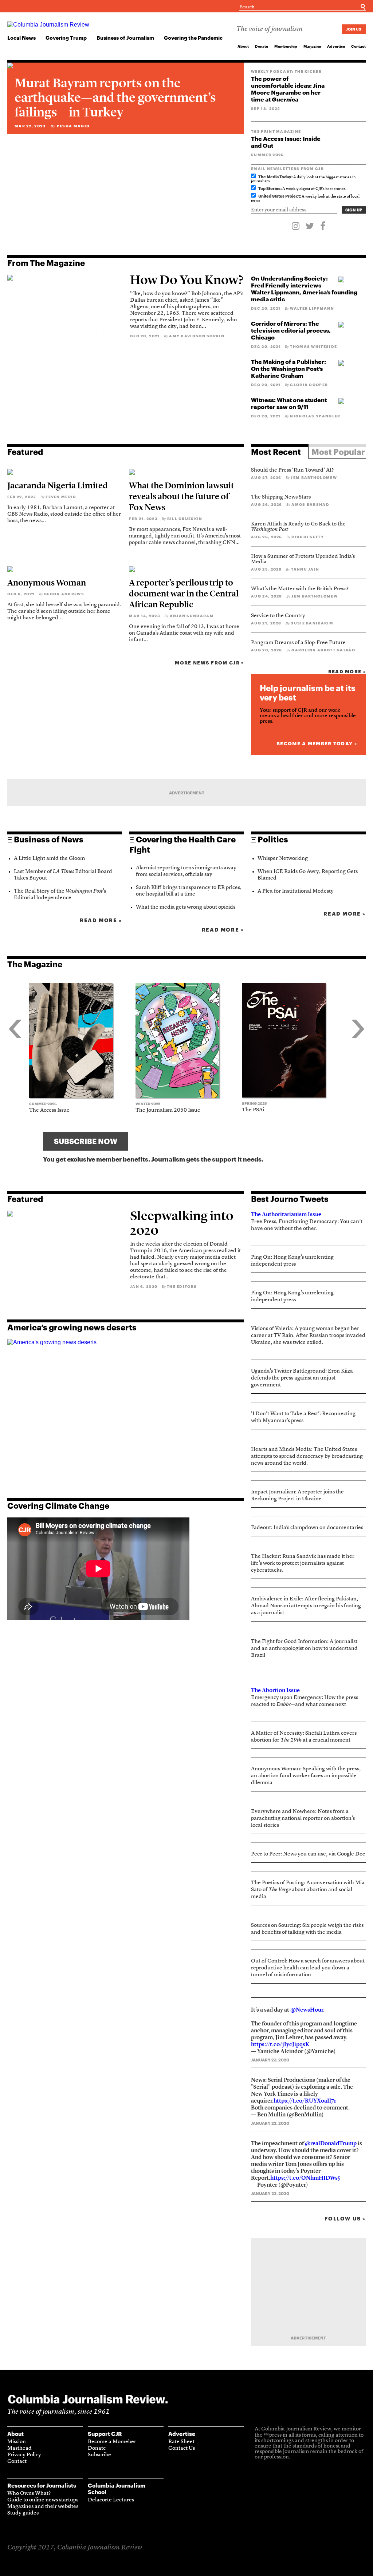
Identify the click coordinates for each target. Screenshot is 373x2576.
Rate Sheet (181, 2442)
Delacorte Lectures (111, 2500)
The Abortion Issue (275, 1690)
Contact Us (182, 2448)
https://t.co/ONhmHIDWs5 (305, 2178)
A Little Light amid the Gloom (49, 859)
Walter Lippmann (312, 308)
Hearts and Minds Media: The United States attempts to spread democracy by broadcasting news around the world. (307, 1456)
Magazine (312, 46)
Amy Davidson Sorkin (197, 336)
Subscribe (99, 2455)
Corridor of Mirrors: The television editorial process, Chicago (291, 330)
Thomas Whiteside (313, 346)
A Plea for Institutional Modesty (296, 891)
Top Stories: (270, 188)
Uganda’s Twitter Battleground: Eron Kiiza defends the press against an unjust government (302, 1378)
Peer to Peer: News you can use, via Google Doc (308, 1854)
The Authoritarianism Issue (286, 1214)
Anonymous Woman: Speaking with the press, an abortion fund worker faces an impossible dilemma (306, 1776)
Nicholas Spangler (315, 416)
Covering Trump (66, 38)
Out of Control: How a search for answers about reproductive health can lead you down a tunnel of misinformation (308, 1968)
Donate (262, 46)
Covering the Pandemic (193, 38)
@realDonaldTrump (331, 2143)
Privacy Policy (24, 2455)
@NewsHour (307, 2010)
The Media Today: (275, 177)
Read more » (347, 671)
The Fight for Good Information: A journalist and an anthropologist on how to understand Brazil (304, 1649)
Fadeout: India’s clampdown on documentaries (307, 1528)
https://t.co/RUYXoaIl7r (305, 2101)
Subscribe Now (86, 1141)
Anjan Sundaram (192, 616)
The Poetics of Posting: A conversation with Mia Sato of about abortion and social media (308, 1890)
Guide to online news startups (43, 2500)
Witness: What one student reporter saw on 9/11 (289, 403)
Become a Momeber (112, 2442)
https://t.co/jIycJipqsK (280, 2044)
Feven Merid (61, 497)
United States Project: (280, 196)
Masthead (19, 2448)
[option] (82, 1048)
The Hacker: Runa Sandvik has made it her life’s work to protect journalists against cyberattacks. (303, 1563)
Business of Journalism (125, 38)
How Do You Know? (187, 280)
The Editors (182, 1286)
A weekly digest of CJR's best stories (302, 189)
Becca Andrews (64, 594)
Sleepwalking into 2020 (182, 1223)
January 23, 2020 (270, 2060)
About (243, 46)
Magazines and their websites (43, 2507)
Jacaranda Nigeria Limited (58, 485)
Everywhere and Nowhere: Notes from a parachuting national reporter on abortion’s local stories (303, 1819)
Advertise (336, 46)
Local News (21, 38)
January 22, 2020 (270, 2123)
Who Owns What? (29, 2494)
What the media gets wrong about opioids (186, 907)
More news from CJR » (209, 663)
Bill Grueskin (185, 519)
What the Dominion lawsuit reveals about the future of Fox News (181, 496)
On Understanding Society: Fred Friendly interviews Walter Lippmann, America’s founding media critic (304, 289)
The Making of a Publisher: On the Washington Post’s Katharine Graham (288, 368)
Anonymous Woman (47, 583)
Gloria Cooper (309, 385)
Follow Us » (345, 2218)
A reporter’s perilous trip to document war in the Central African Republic (184, 594)
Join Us (354, 29)
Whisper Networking (283, 859)
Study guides (23, 2513)
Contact (358, 46)
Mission (17, 2442)
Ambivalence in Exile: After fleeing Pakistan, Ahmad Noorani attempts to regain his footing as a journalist (306, 1606)
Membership (286, 46)
